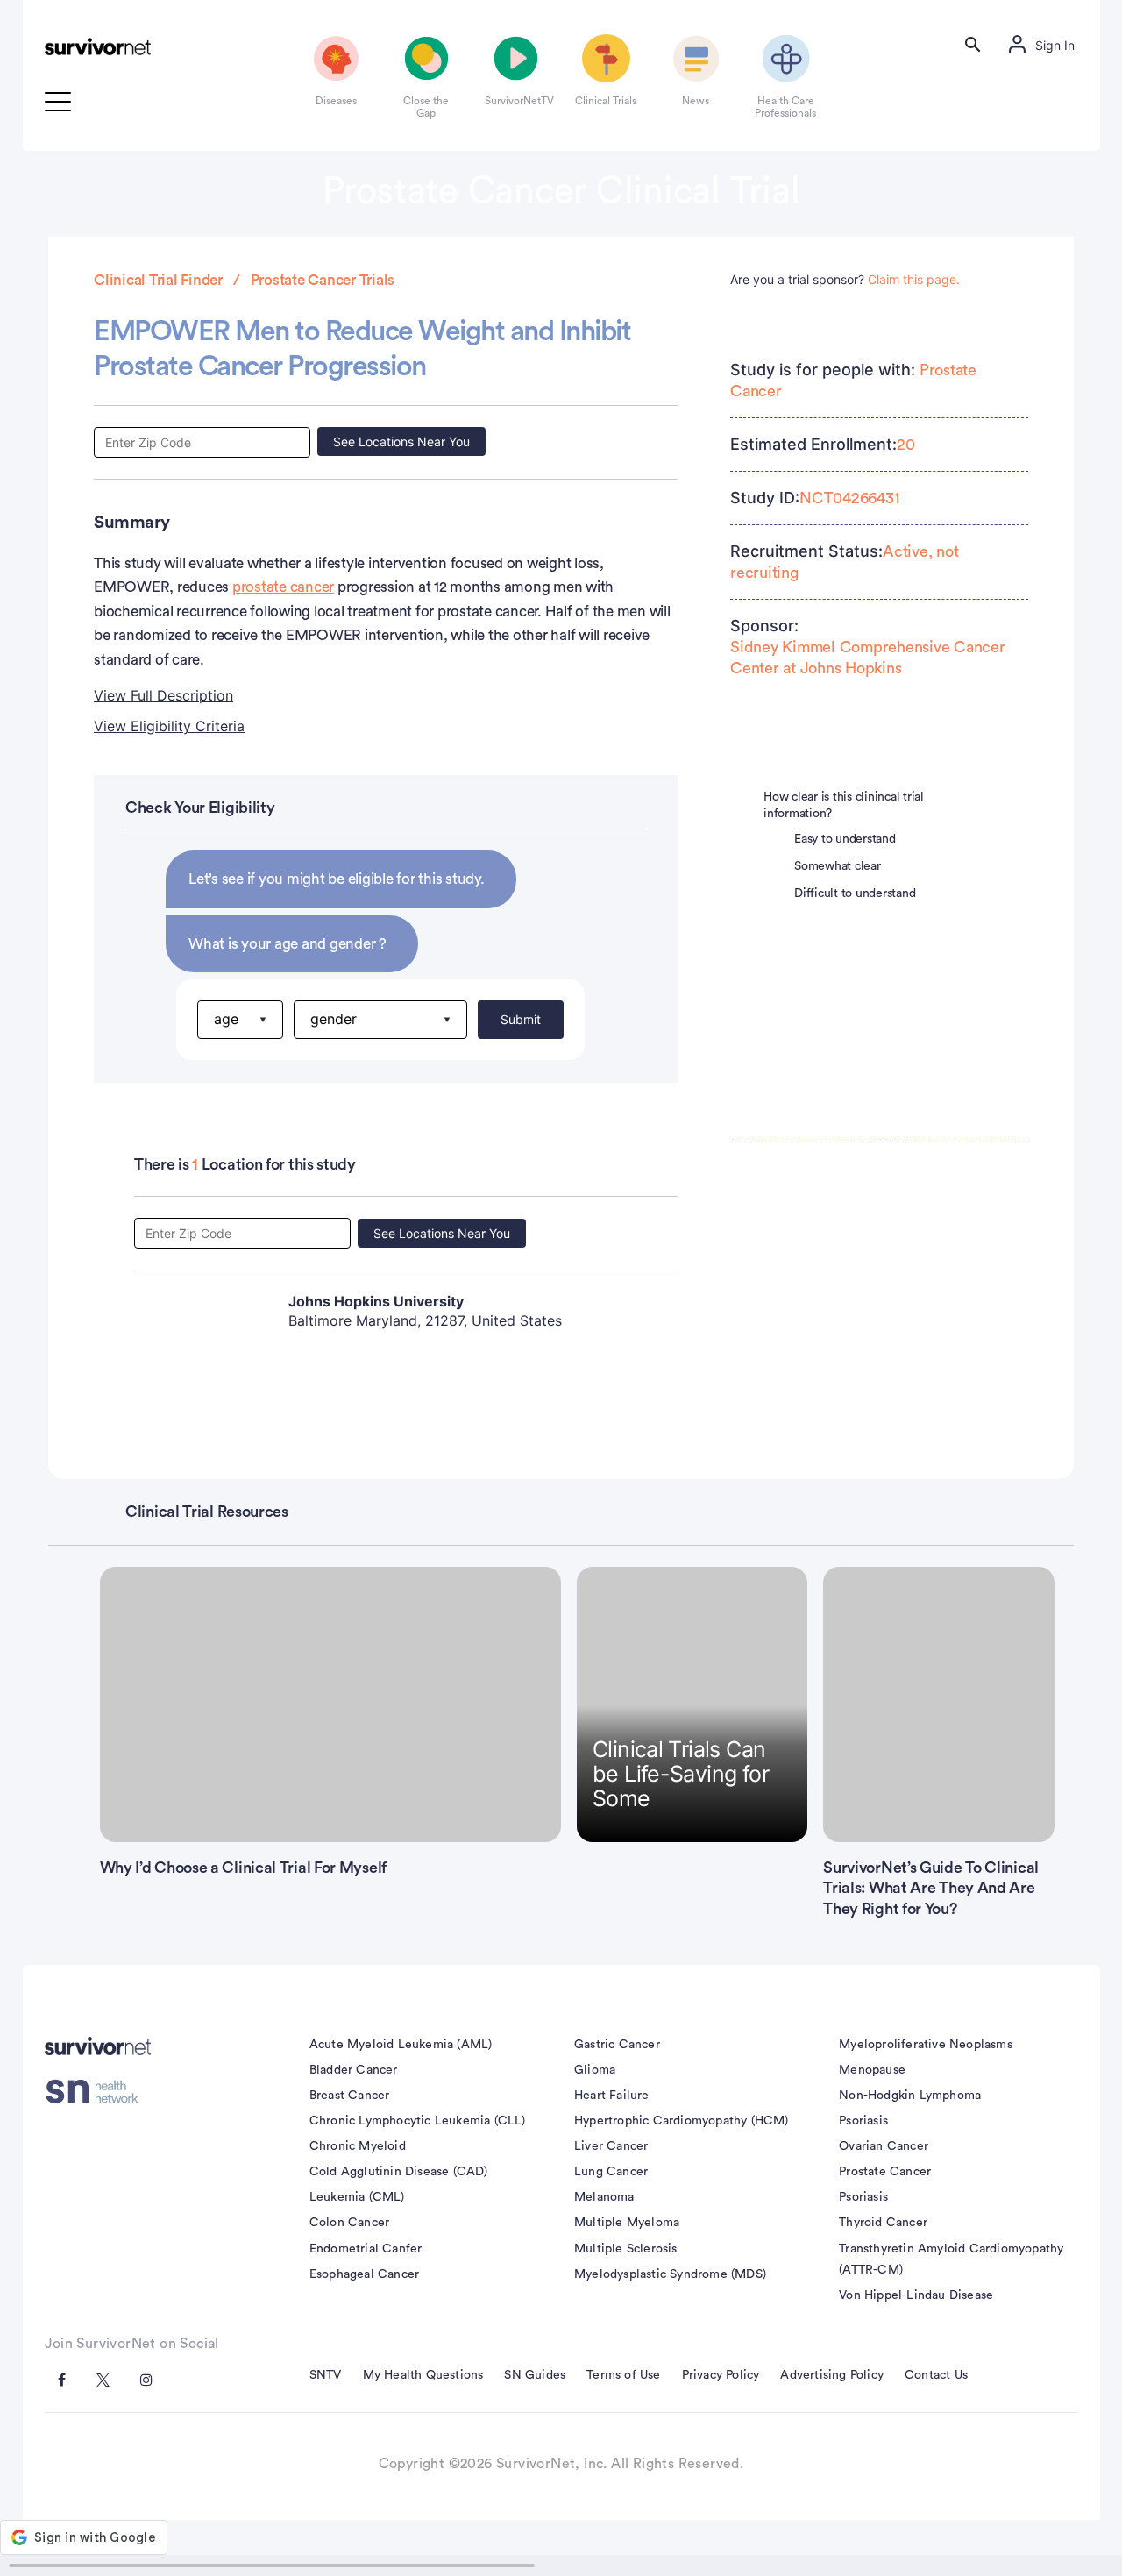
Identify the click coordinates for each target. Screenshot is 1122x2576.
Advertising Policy (832, 2375)
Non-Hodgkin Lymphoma (910, 2096)
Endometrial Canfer (366, 2249)
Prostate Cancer (885, 2172)
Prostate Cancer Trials (323, 280)
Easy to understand (845, 839)
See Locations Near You (401, 441)
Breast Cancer (350, 2096)
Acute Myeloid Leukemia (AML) (401, 2045)
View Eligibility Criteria (169, 726)
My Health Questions (423, 2375)
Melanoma (604, 2197)
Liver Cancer (611, 2146)
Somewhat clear (838, 866)
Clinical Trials (606, 101)
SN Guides (535, 2375)
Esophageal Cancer (364, 2274)
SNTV (326, 2375)
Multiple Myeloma (627, 2223)
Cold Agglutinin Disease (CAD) (399, 2172)
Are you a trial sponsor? (845, 279)
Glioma (595, 2070)
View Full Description (163, 695)
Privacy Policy (721, 2375)
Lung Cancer (611, 2172)
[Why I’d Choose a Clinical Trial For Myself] (331, 1704)
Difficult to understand (855, 893)
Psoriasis (863, 2121)
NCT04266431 (849, 498)
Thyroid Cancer (883, 2223)
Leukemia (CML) (357, 2197)
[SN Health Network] (98, 2091)
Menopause (872, 2070)
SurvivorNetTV (516, 101)
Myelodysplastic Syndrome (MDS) (670, 2274)
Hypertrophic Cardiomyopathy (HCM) (682, 2121)
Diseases (336, 101)
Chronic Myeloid (358, 2146)
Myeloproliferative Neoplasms (926, 2045)
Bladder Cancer (354, 2070)
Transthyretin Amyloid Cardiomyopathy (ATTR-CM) (951, 2259)
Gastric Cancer (617, 2045)
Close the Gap (426, 107)
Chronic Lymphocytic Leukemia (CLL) (418, 2121)
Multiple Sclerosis (626, 2249)
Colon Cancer (349, 2223)
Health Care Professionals (785, 107)
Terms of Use (623, 2375)
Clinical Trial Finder (158, 280)
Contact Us (936, 2375)
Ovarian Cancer (884, 2146)
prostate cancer (283, 587)
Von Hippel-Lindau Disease (916, 2295)
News (696, 101)
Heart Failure (612, 2096)
